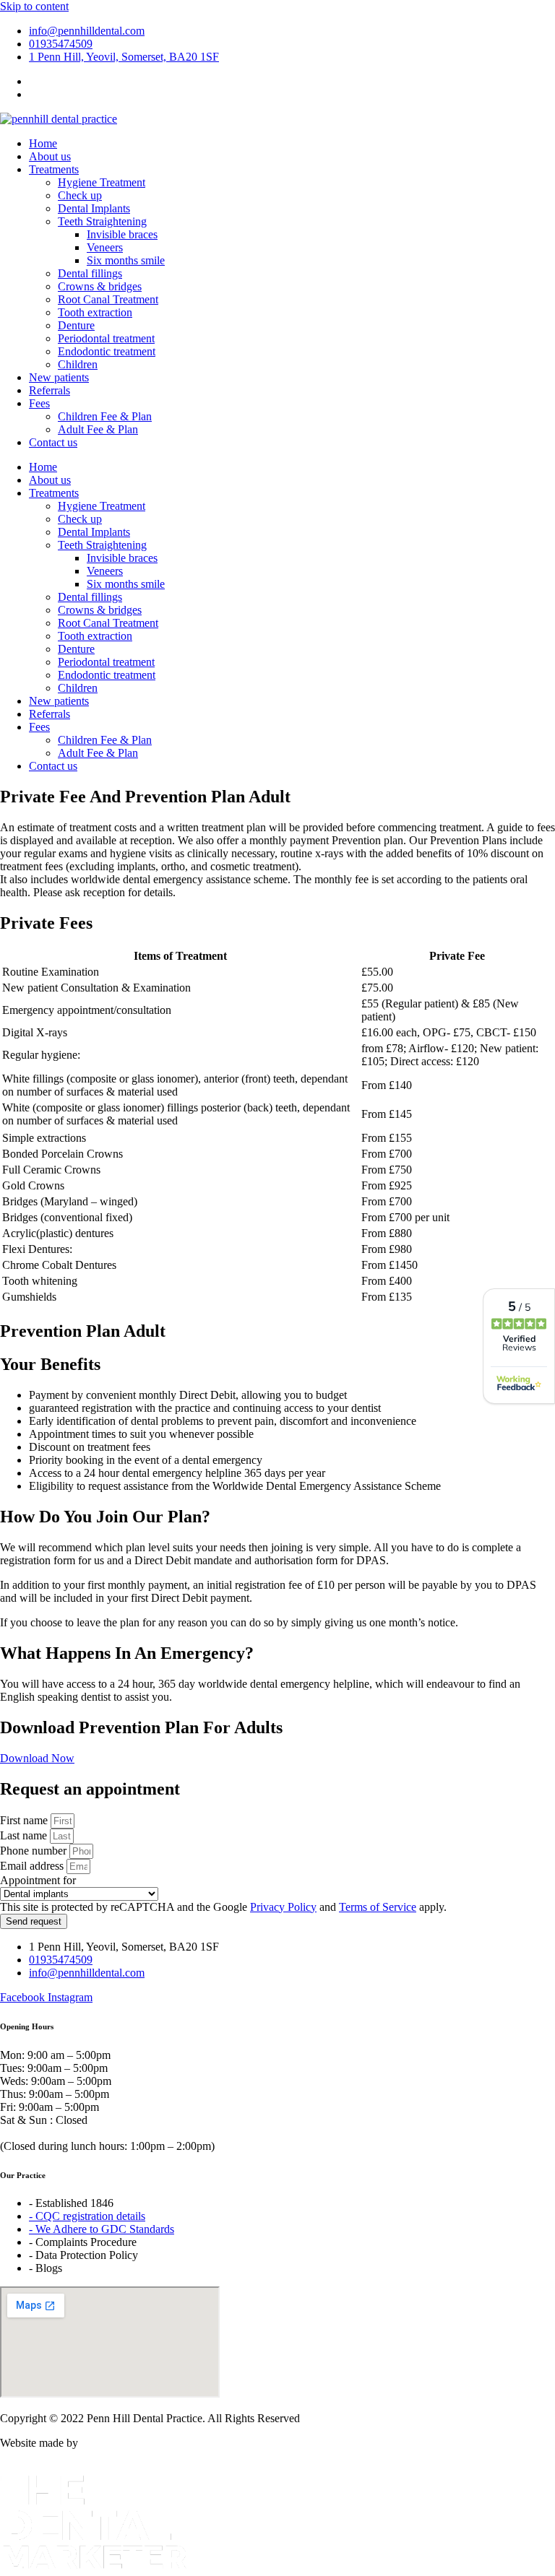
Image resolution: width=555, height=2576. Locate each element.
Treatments (54, 169)
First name (25, 1820)
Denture (76, 325)
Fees (39, 403)
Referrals (50, 390)
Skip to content (34, 6)
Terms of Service (378, 1907)
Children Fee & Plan (105, 416)
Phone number (35, 1851)
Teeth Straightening (102, 221)
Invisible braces (122, 234)
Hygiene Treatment (102, 182)
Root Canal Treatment (108, 299)
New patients (59, 377)
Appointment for (38, 1880)
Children (78, 364)
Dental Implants (94, 208)
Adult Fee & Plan (98, 429)
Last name (25, 1835)
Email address (33, 1866)
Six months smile (126, 260)
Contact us (53, 442)
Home (43, 143)
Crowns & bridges (100, 286)
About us (50, 156)
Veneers (105, 247)
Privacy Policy (283, 1907)
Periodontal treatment (106, 338)
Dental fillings (90, 273)
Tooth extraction (95, 312)
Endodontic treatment (107, 351)
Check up (80, 195)
